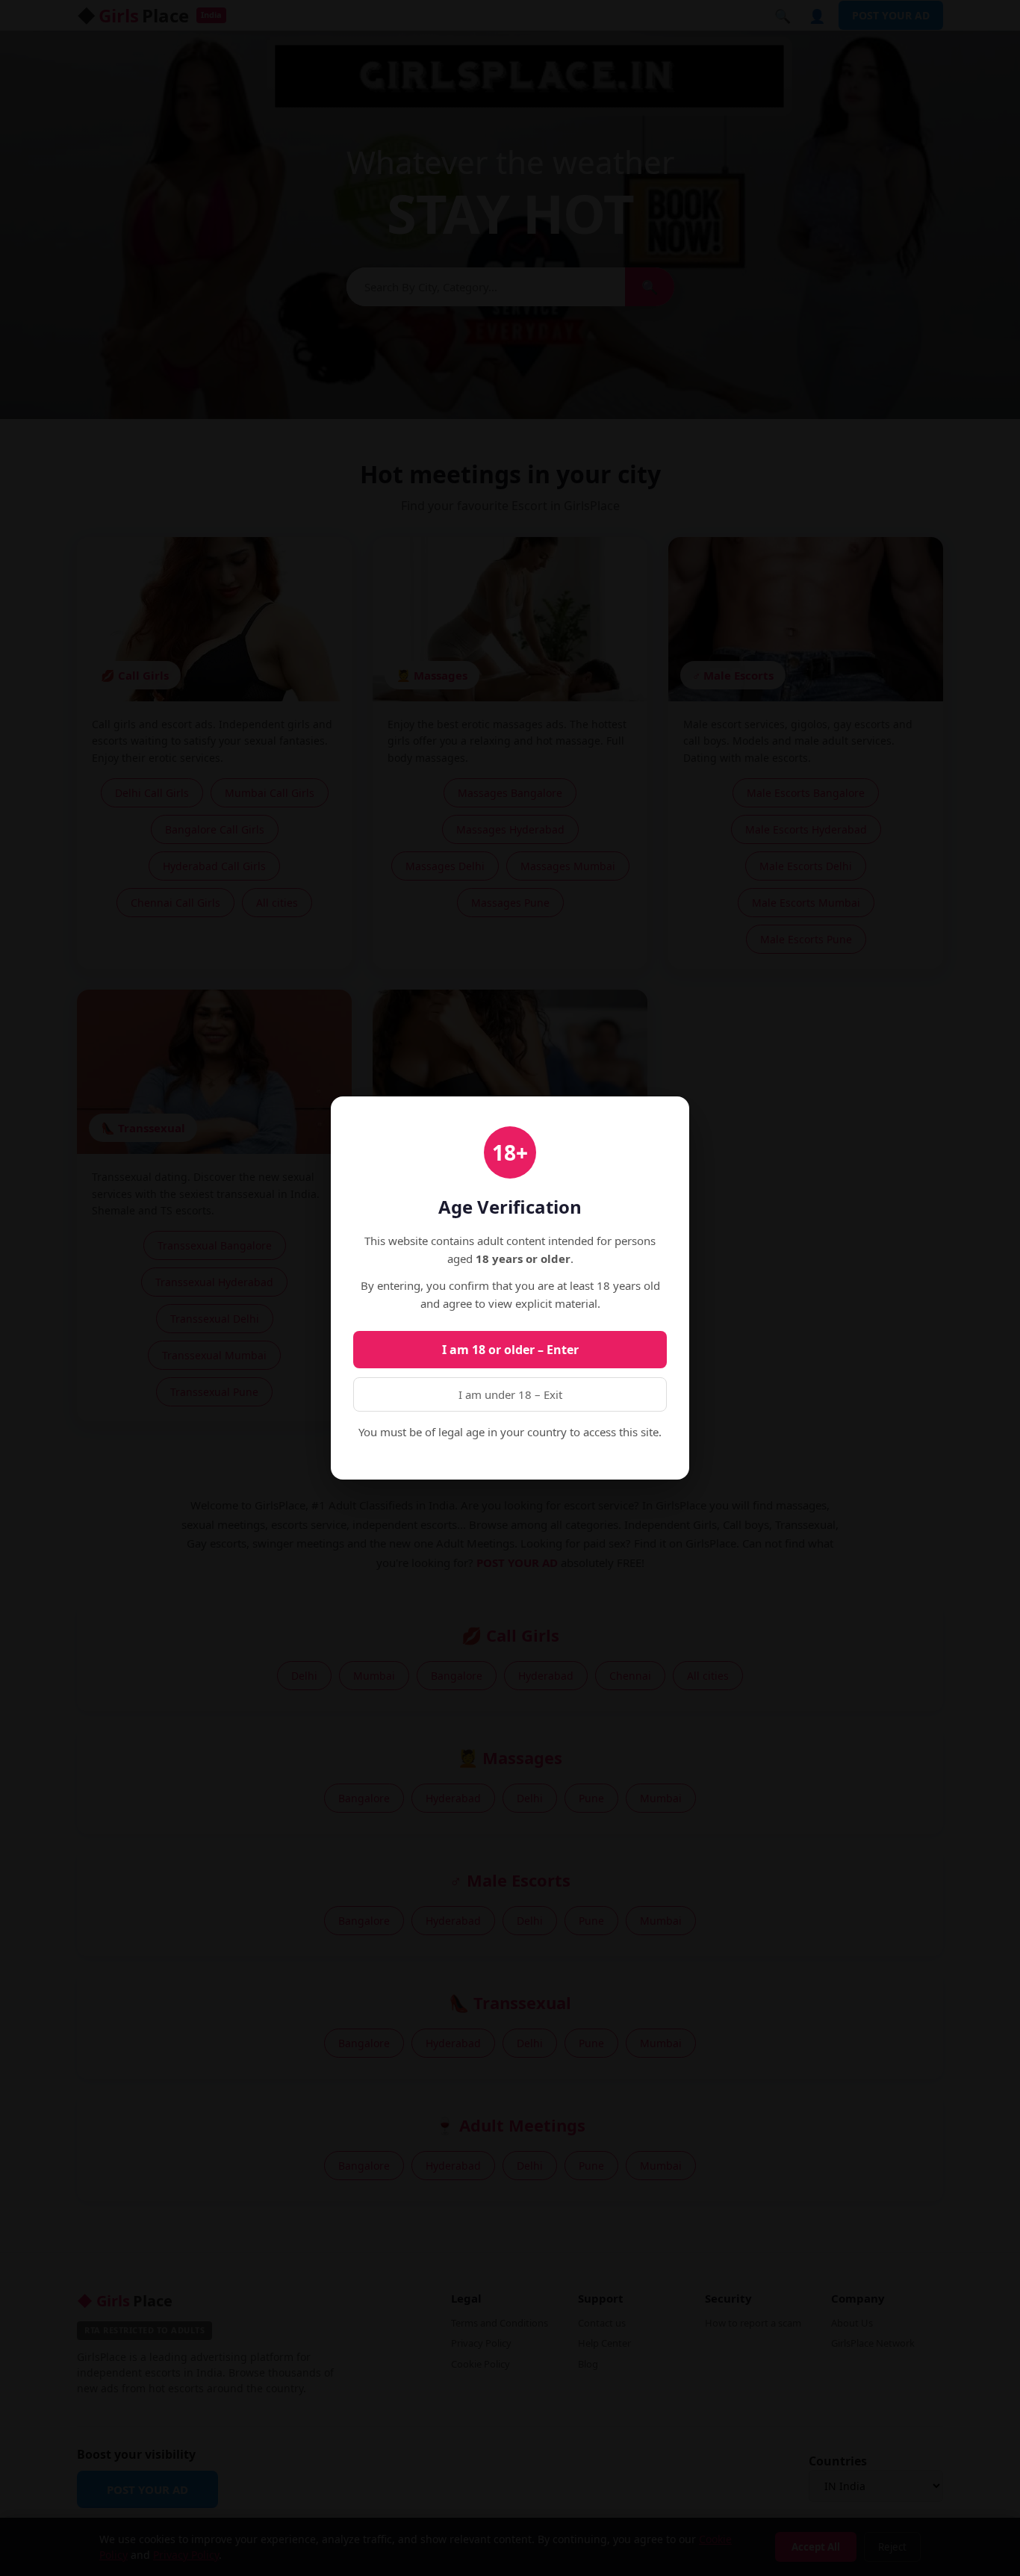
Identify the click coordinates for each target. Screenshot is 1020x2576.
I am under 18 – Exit (510, 1394)
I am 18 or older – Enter (510, 1350)
